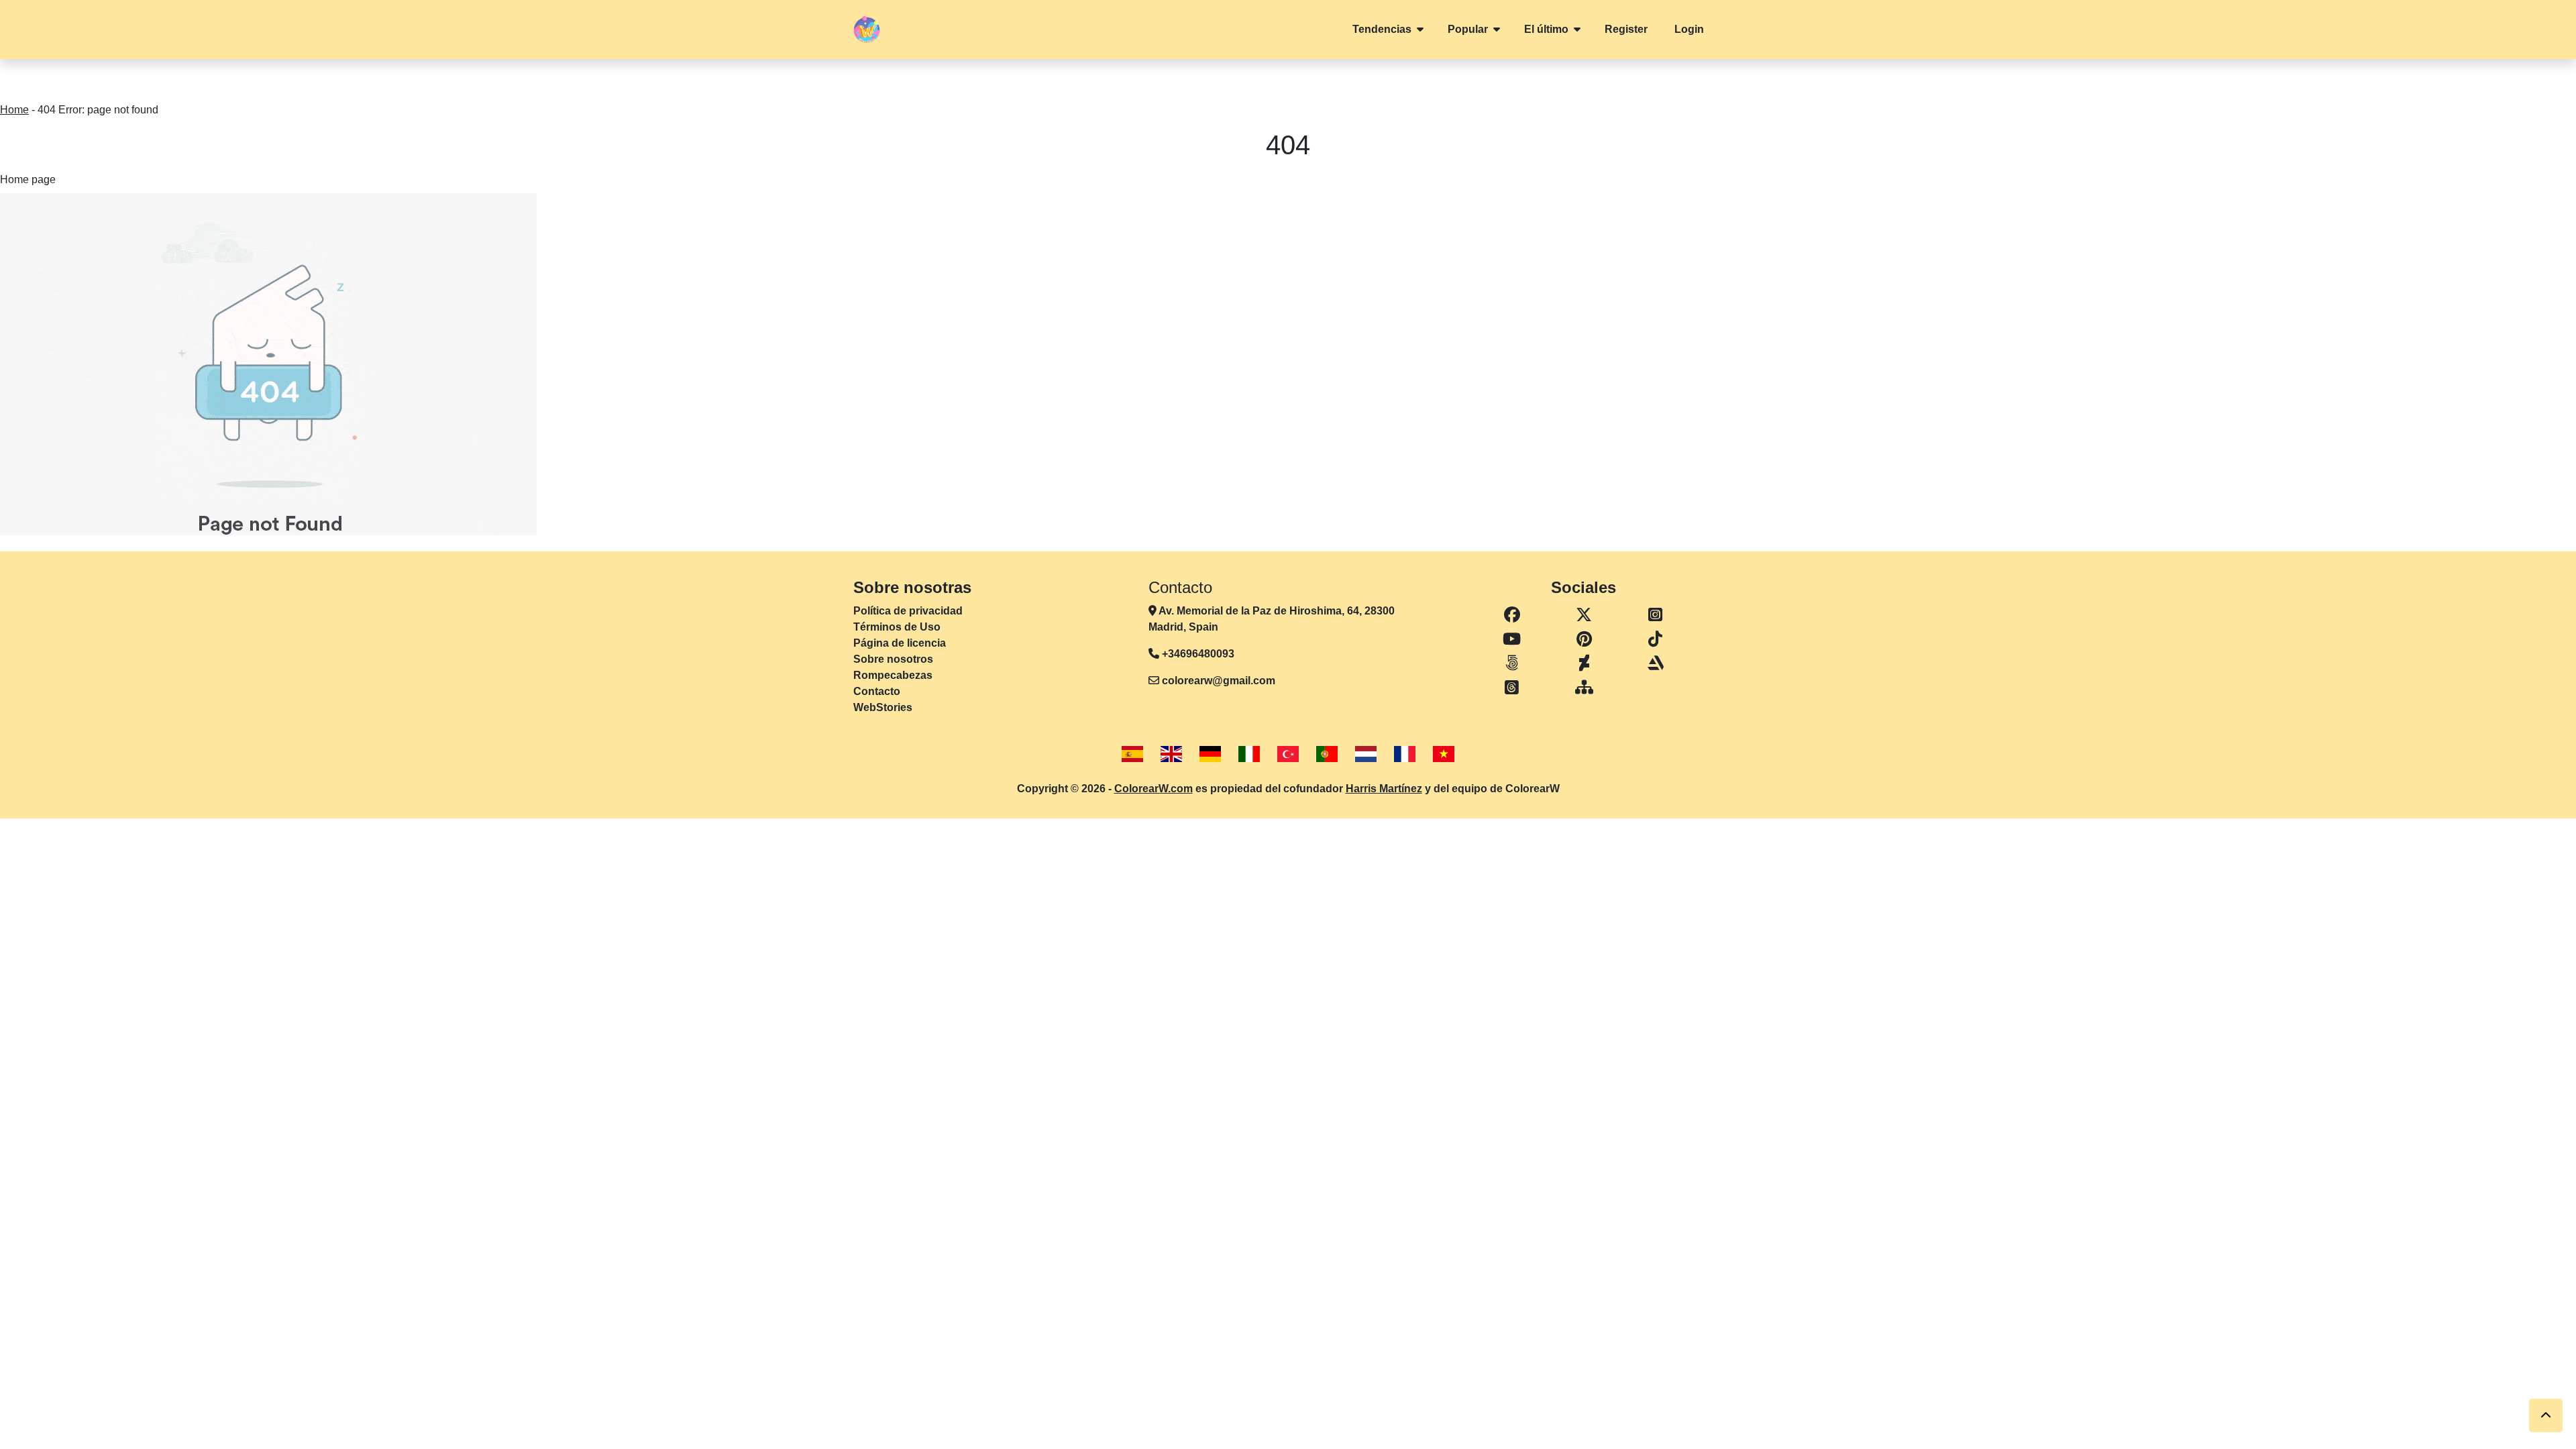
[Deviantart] (1585, 663)
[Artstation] (1655, 663)
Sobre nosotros (893, 659)
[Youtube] (1512, 639)
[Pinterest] (1585, 639)
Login (1689, 29)
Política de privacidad (908, 611)
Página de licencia (900, 643)
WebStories (883, 707)
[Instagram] (1655, 615)
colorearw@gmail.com (1219, 681)
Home (14, 110)
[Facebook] (1512, 615)
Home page (28, 179)
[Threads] (1512, 688)
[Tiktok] (1655, 639)
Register (1626, 29)
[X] (1585, 615)
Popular (1468, 29)
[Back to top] (2546, 1415)
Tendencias (1382, 29)
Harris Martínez (1384, 789)
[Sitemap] (1585, 688)
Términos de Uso (897, 627)
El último (1546, 29)
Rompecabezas (893, 675)
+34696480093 (1197, 654)
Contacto (877, 691)
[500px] (1512, 663)
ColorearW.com (1153, 789)
